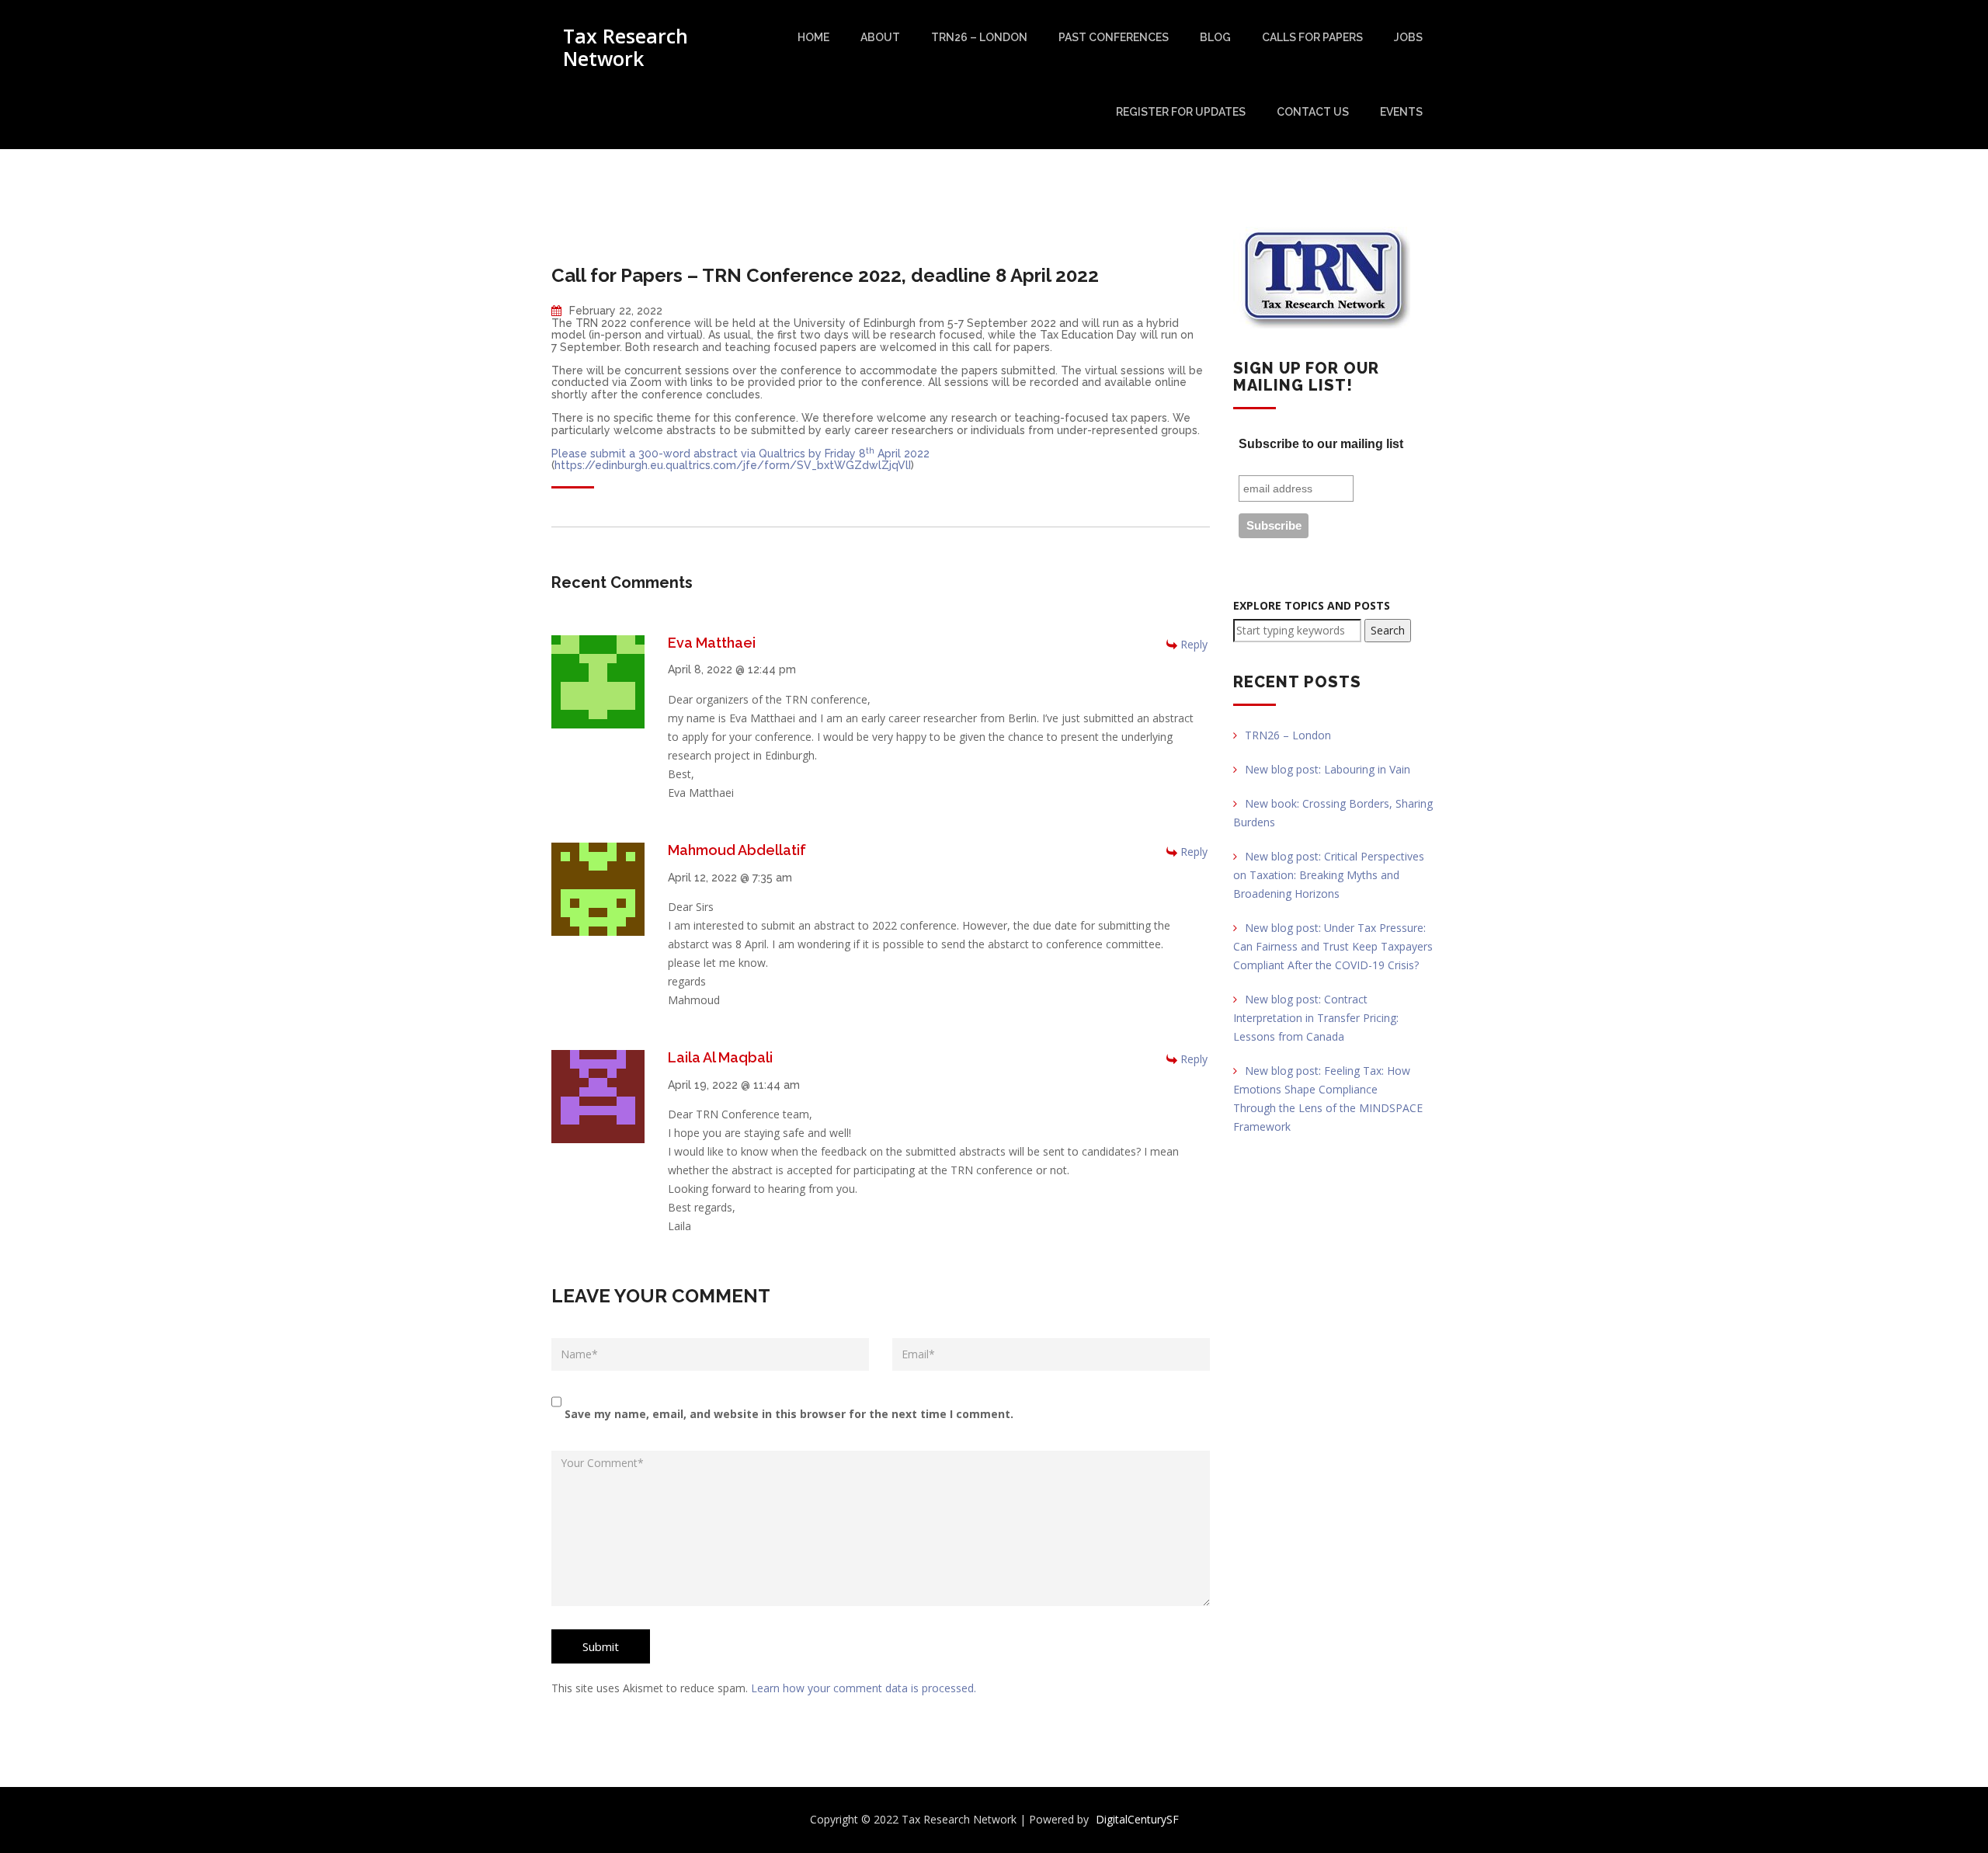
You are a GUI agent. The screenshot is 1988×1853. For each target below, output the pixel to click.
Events (1401, 112)
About (880, 37)
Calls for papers (1312, 37)
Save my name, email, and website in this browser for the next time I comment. (789, 1414)
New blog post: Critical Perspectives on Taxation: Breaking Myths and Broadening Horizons (1329, 875)
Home (813, 37)
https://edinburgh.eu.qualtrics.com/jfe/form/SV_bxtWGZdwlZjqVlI (733, 465)
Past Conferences (1114, 37)
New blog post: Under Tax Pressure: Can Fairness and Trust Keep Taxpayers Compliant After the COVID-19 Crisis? (1333, 946)
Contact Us (1313, 112)
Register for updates (1181, 112)
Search (1388, 630)
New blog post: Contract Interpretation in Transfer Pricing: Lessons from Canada (1316, 1018)
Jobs (1408, 37)
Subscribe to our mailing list (1321, 444)
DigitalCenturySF (1137, 1819)
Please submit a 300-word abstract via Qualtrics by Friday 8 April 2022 (740, 454)
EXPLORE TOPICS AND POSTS (1312, 605)
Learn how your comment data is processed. (864, 1688)
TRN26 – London (979, 37)
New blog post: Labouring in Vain (1328, 769)
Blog (1215, 37)
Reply (1194, 644)
